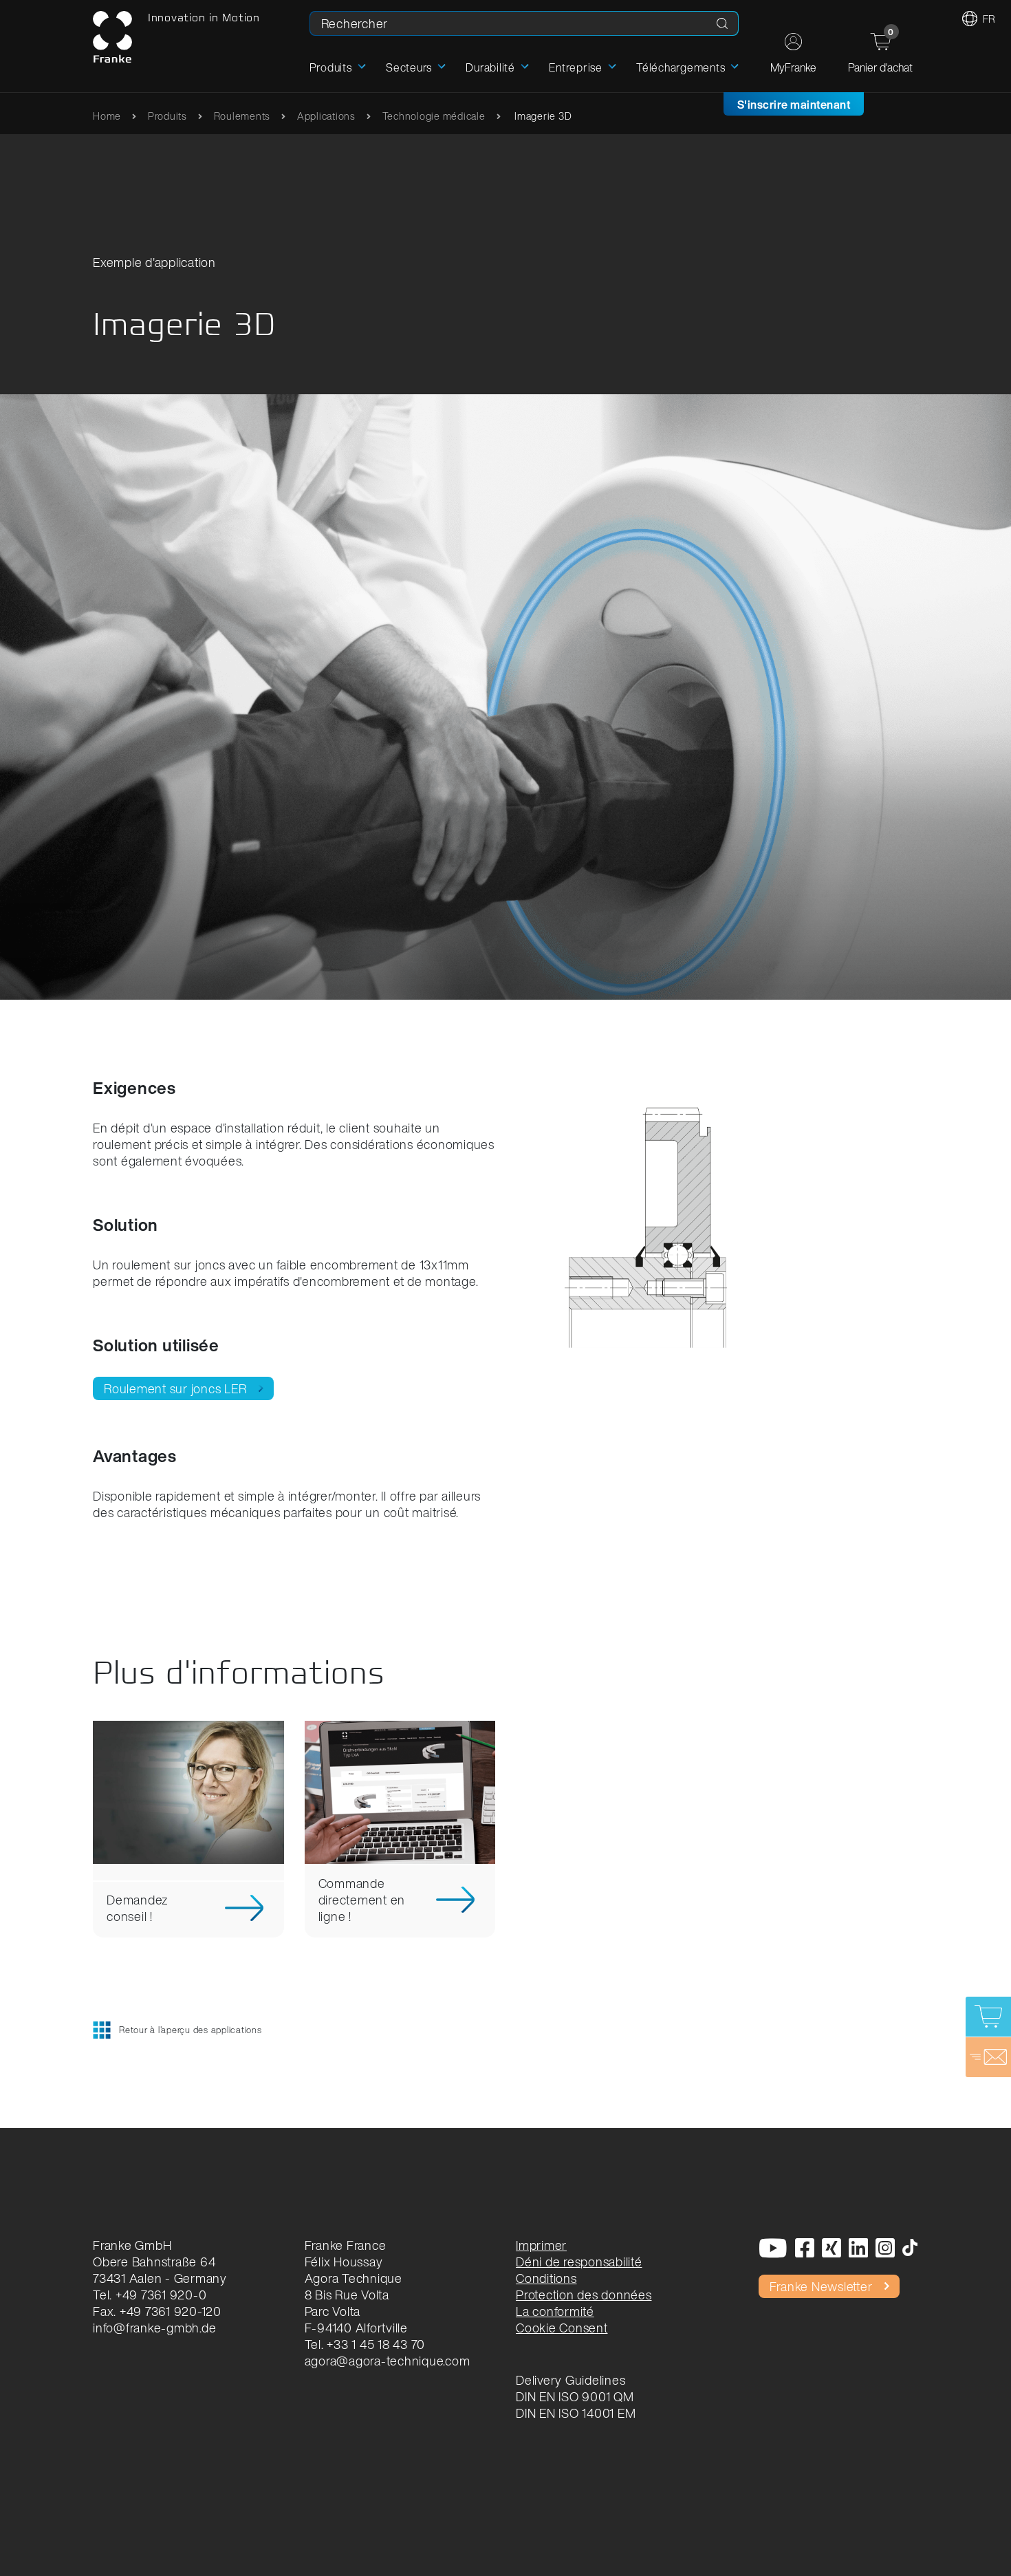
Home (107, 116)
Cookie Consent (562, 2328)
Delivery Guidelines (570, 2380)
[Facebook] (805, 2249)
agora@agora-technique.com (388, 2361)
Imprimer (541, 2245)
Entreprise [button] (576, 67)
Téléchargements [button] (681, 67)
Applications (326, 116)
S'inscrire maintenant (794, 105)
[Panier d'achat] (988, 2017)
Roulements (242, 116)
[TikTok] (910, 2249)
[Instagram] (885, 2249)
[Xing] (832, 2249)
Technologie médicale (434, 116)
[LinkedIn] (859, 2249)
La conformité (555, 2311)
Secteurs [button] (409, 67)
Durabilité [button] (490, 67)
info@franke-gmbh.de (154, 2328)
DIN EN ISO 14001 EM (576, 2413)
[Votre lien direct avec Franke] (988, 2057)
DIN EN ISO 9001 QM (575, 2396)
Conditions (546, 2278)
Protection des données (584, 2295)
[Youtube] (773, 2249)
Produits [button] (331, 67)
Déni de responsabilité (579, 2262)
